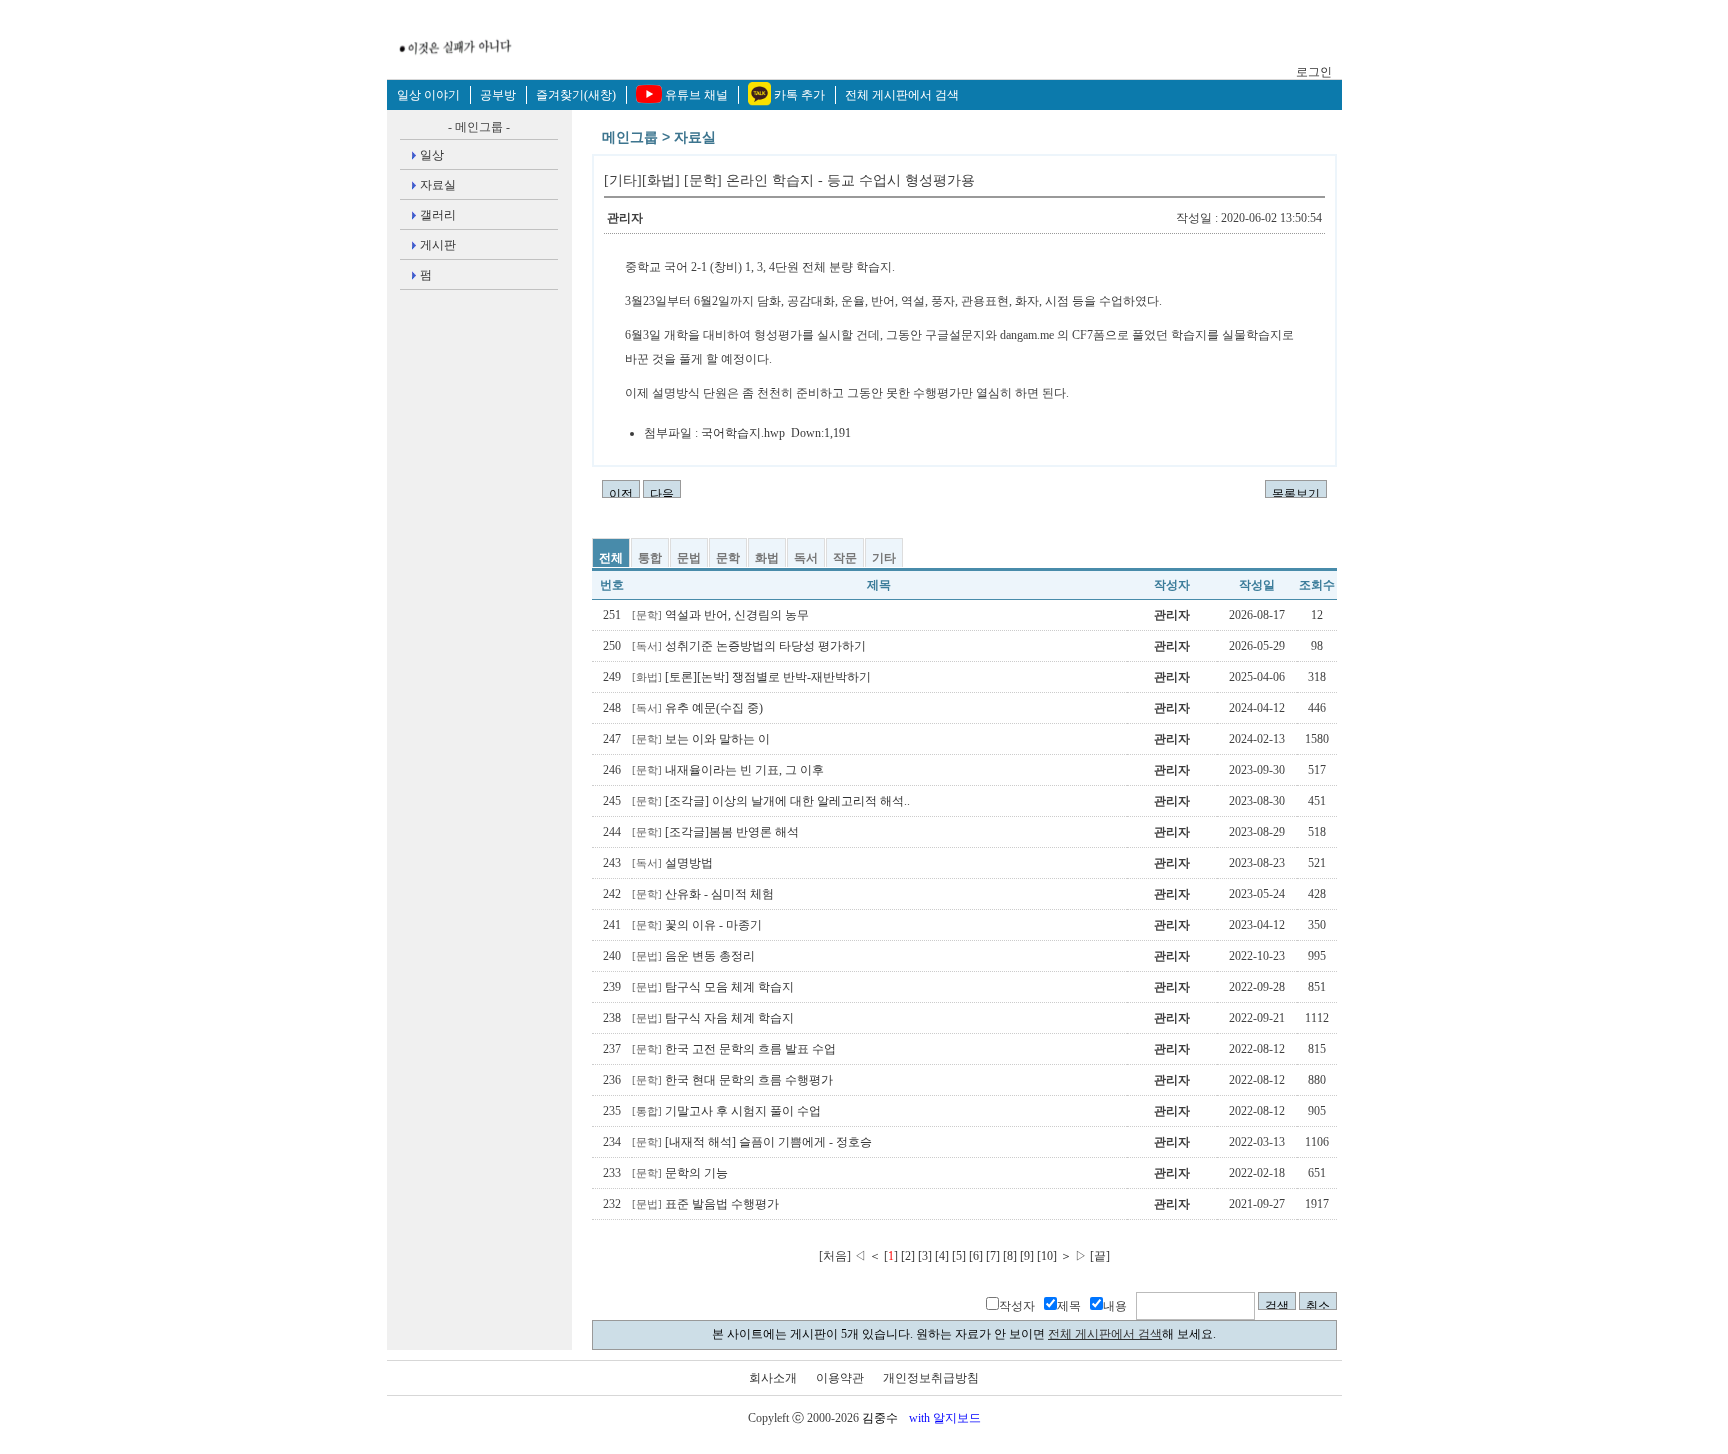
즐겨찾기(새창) (576, 95)
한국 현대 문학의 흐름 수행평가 (732, 1080)
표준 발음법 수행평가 (705, 1204)
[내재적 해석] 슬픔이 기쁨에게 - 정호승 (752, 1142)
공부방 (498, 95)
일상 (432, 155)
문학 (728, 558)
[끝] (1100, 1256)
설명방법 (672, 863)
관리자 (625, 218)
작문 (845, 558)
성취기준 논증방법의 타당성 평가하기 (749, 646)
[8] (1010, 1256)
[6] (976, 1256)
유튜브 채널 (696, 95)
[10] (1047, 1256)
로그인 (1314, 72)
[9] (1027, 1256)
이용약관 (840, 1378)
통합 (650, 558)
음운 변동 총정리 (693, 956)
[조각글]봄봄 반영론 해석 (715, 832)
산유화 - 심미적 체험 (703, 894)
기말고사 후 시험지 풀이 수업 (726, 1111)
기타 (884, 558)
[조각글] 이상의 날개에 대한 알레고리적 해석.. (771, 801)
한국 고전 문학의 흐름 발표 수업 (734, 1049)
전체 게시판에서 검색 (902, 95)
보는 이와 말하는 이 (701, 739)
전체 (611, 558)
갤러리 (438, 215)
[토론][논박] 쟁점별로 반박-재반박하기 (751, 677)
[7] (993, 1256)
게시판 (438, 245)
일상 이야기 (428, 95)
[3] (925, 1256)
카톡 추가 (799, 95)
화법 (767, 558)
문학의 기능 (680, 1173)
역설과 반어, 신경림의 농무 (720, 615)
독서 (806, 558)
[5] (959, 1256)
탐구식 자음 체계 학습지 (713, 1018)
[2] (908, 1256)
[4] (942, 1256)
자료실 (438, 185)
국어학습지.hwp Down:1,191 (776, 433)
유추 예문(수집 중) (697, 708)
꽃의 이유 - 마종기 (697, 925)
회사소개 (773, 1378)
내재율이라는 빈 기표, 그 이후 (728, 770)
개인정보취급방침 (931, 1378)
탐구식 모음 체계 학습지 (713, 987)
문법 (689, 558)
